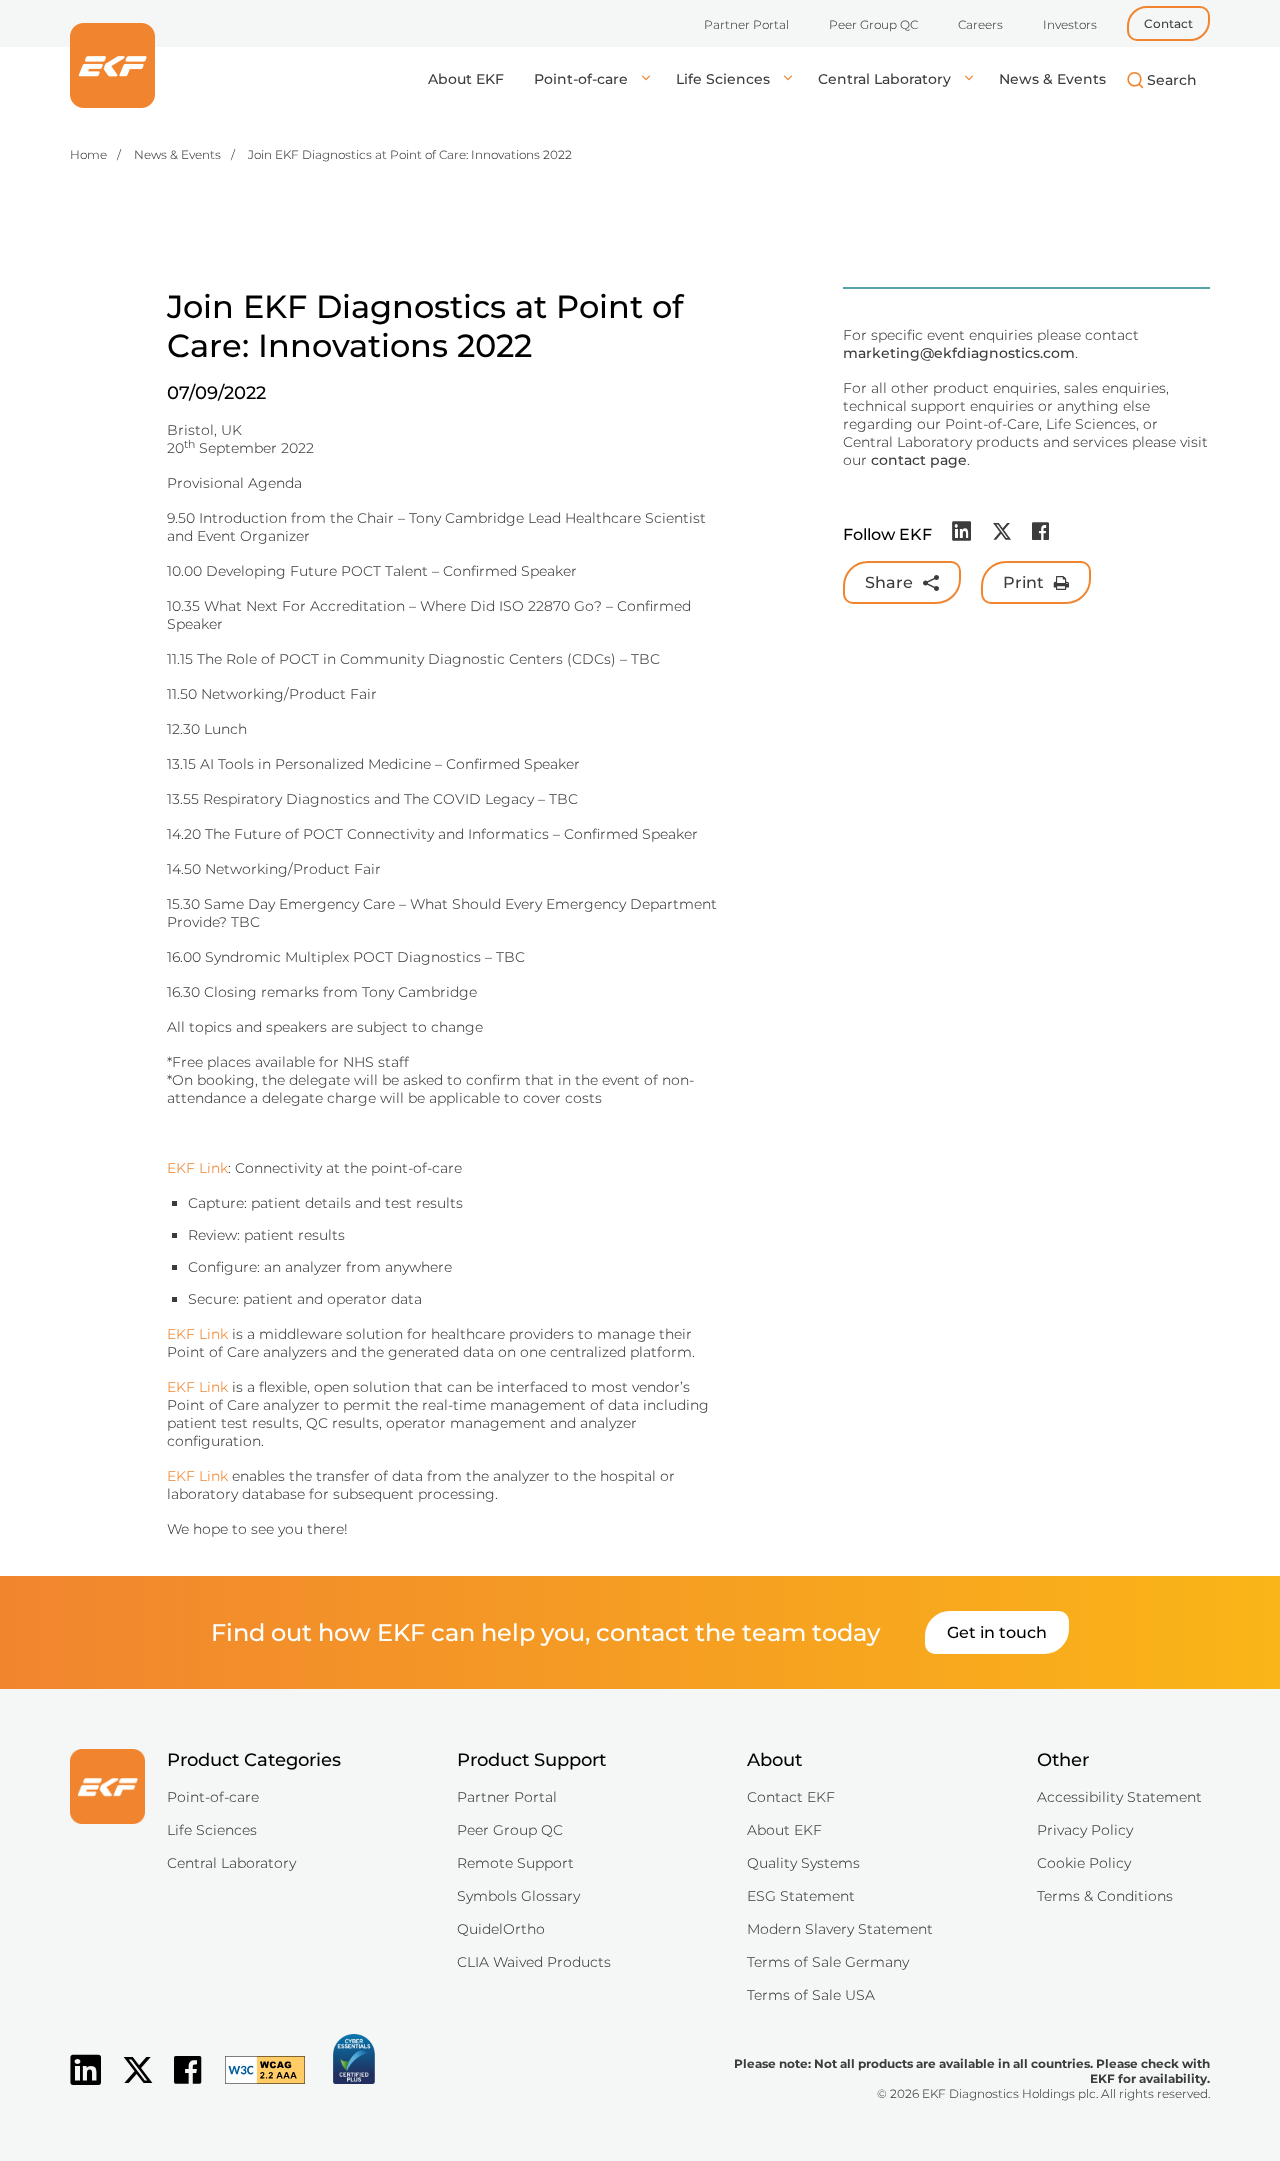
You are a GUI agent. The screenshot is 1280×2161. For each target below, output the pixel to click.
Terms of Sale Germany (828, 1962)
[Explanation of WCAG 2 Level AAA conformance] (255, 2086)
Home (88, 154)
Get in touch (997, 1632)
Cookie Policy (1084, 1863)
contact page (919, 460)
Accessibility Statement (1119, 1797)
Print (1023, 582)
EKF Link (197, 1168)
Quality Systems (803, 1863)
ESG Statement (801, 1896)
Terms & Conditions (1105, 1896)
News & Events (1052, 79)
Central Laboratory (886, 79)
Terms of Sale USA (811, 1995)
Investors (1070, 24)
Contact (1168, 23)
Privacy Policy (1085, 1830)
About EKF (466, 79)
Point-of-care (583, 79)
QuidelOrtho (501, 1929)
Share (889, 582)
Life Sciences (725, 79)
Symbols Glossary (518, 1896)
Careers (980, 24)
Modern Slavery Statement (840, 1929)
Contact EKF (791, 1797)
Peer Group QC (873, 24)
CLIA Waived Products (534, 1962)
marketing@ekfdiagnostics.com (959, 353)
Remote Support (515, 1863)
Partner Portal (746, 24)
